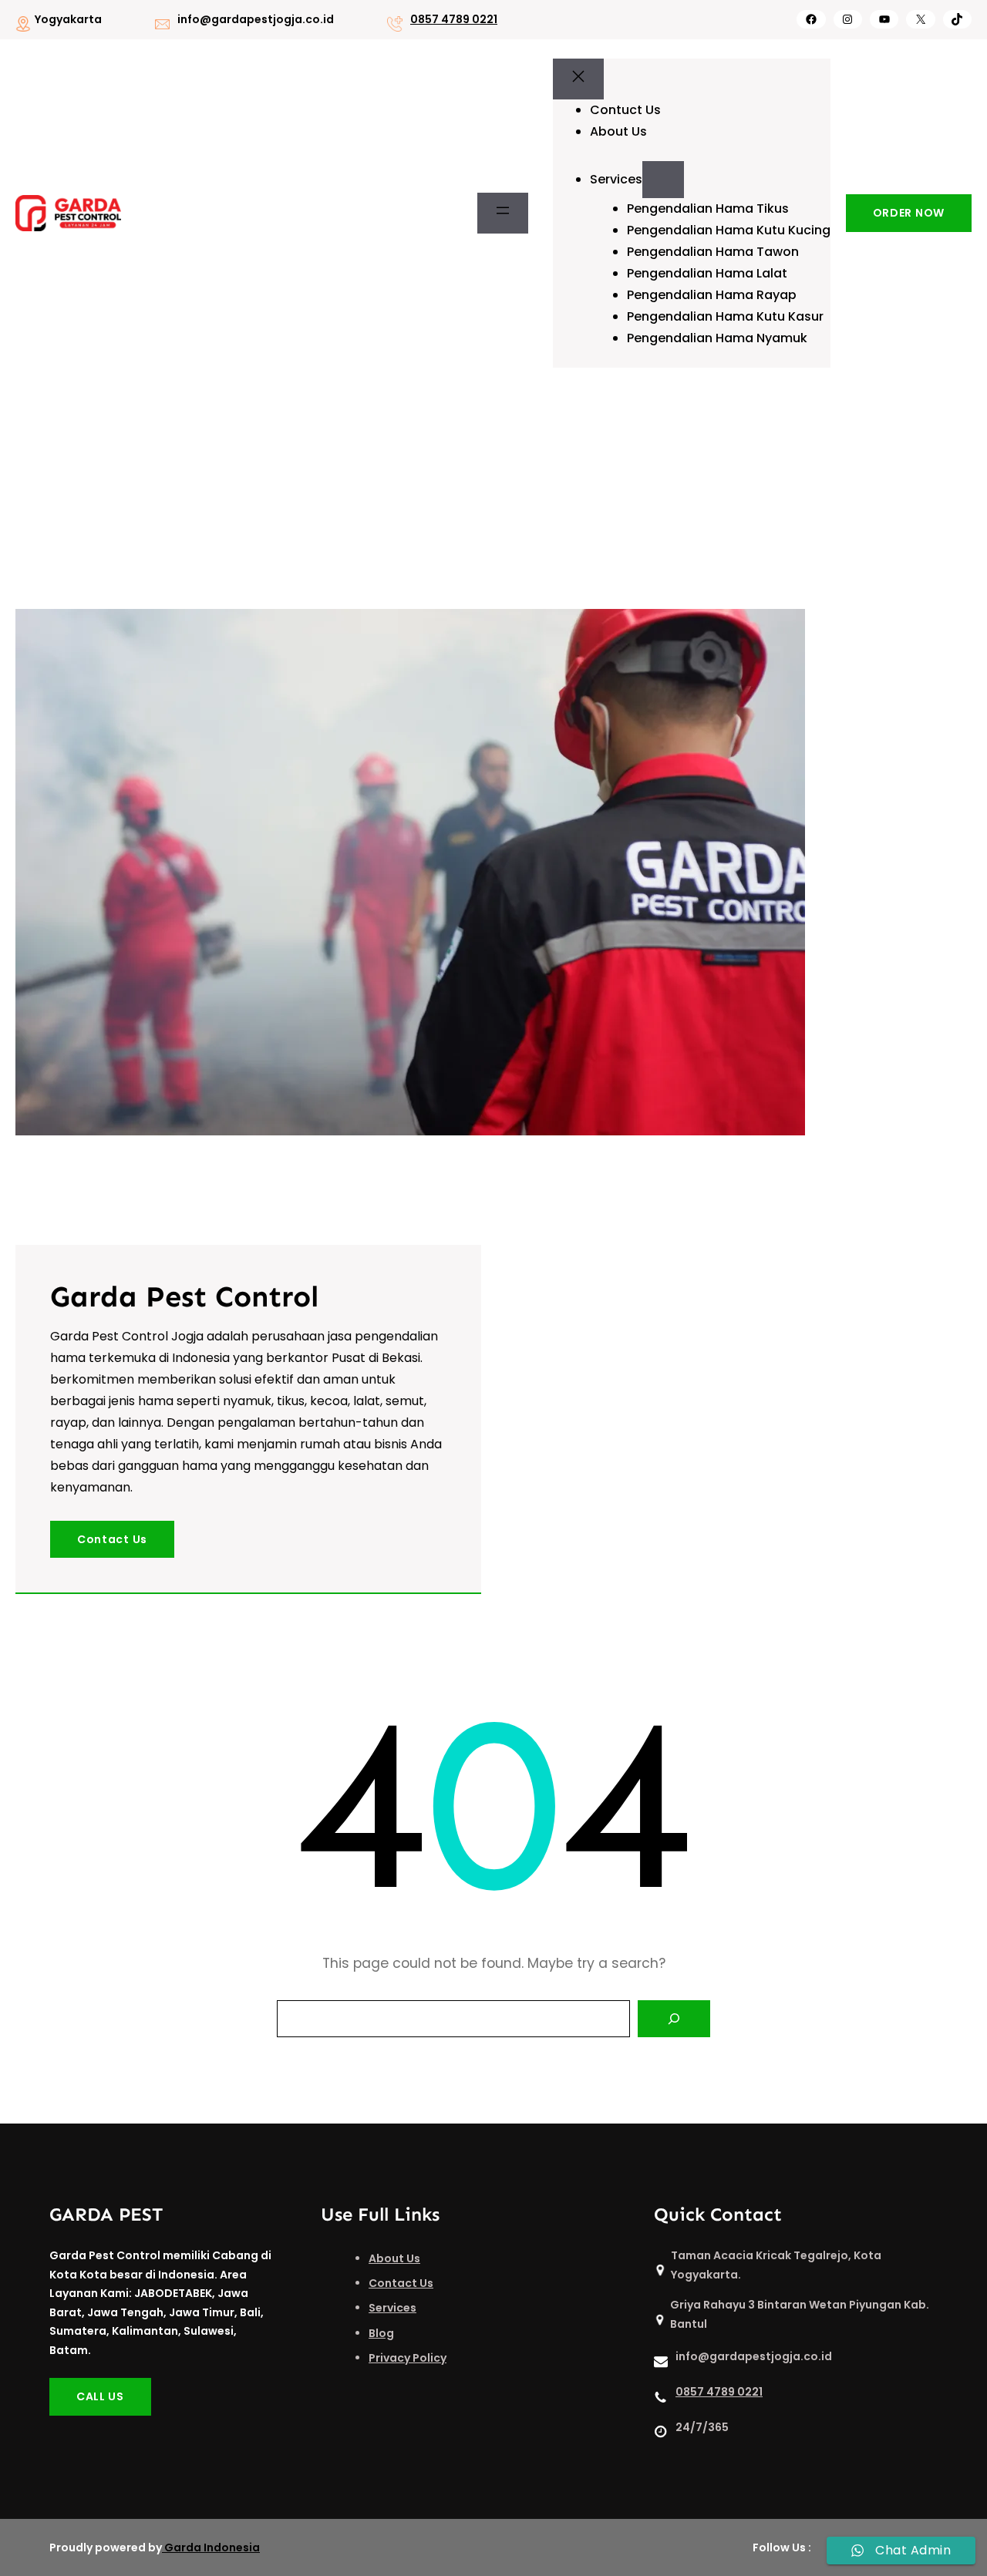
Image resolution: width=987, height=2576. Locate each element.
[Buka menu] (503, 214)
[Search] (674, 2019)
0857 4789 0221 (454, 19)
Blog (381, 2333)
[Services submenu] (663, 180)
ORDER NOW (909, 213)
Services (392, 2308)
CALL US (100, 2396)
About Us (394, 2258)
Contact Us (112, 1539)
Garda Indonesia (212, 2547)
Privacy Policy (408, 2358)
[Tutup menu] (578, 79)
